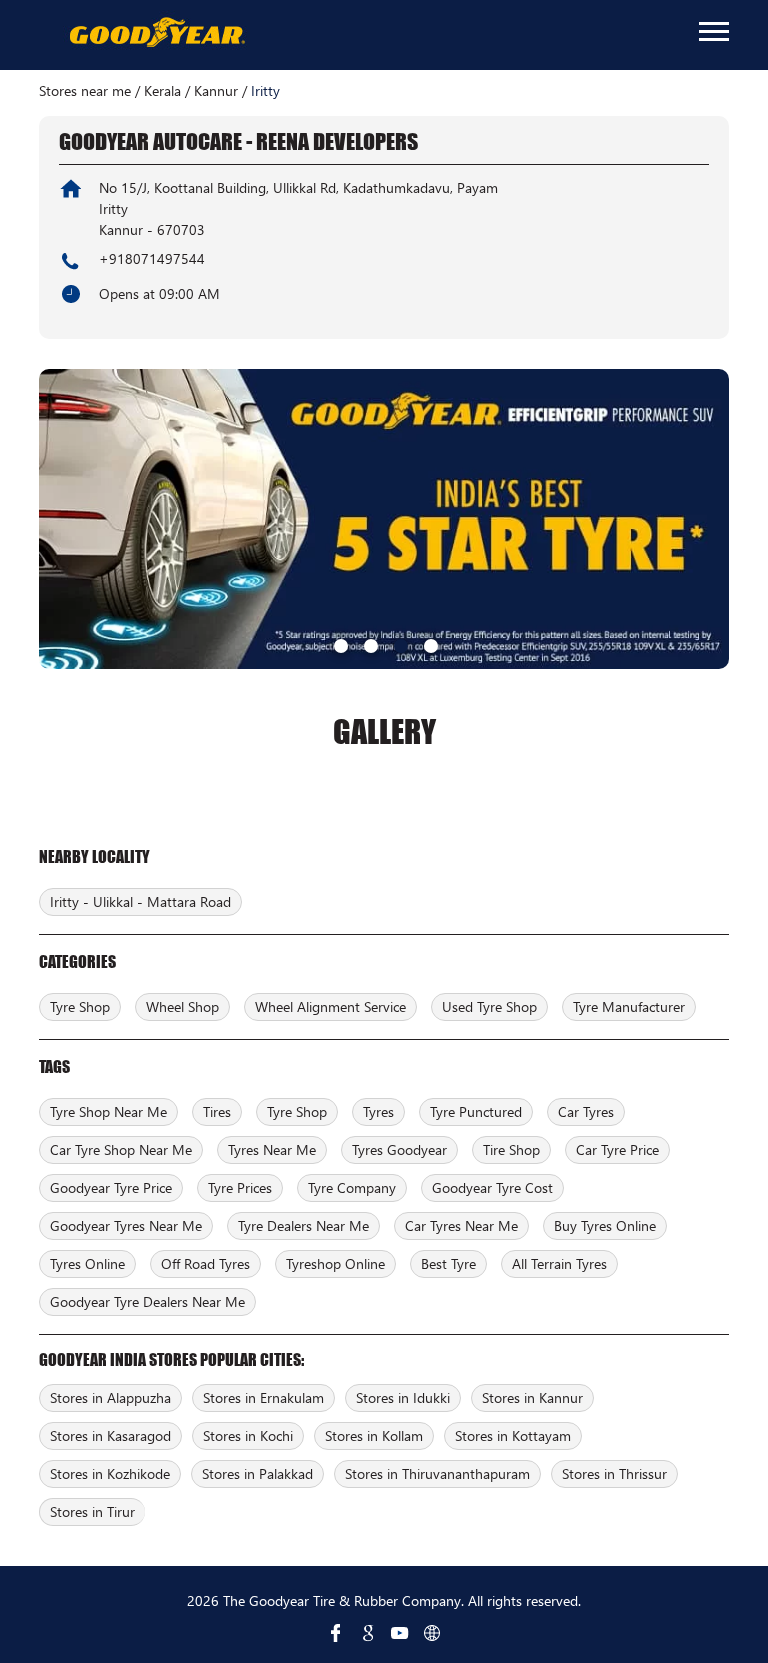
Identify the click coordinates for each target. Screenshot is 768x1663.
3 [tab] (399, 644)
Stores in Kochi (248, 1435)
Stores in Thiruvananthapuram (437, 1473)
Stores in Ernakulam (263, 1397)
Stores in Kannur (532, 1397)
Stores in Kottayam (513, 1435)
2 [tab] (369, 644)
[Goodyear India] (156, 33)
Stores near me (85, 91)
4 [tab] (429, 644)
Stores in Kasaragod (110, 1435)
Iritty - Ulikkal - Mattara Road (140, 901)
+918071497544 (152, 258)
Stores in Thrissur (614, 1473)
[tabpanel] (384, 519)
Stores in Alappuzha (110, 1397)
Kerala (162, 91)
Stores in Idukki (403, 1397)
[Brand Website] (432, 1633)
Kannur (216, 91)
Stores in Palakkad (257, 1473)
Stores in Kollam (374, 1435)
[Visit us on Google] (368, 1633)
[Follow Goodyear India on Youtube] (400, 1633)
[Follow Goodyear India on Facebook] (336, 1633)
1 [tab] (339, 644)
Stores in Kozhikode (110, 1473)
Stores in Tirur (92, 1511)
